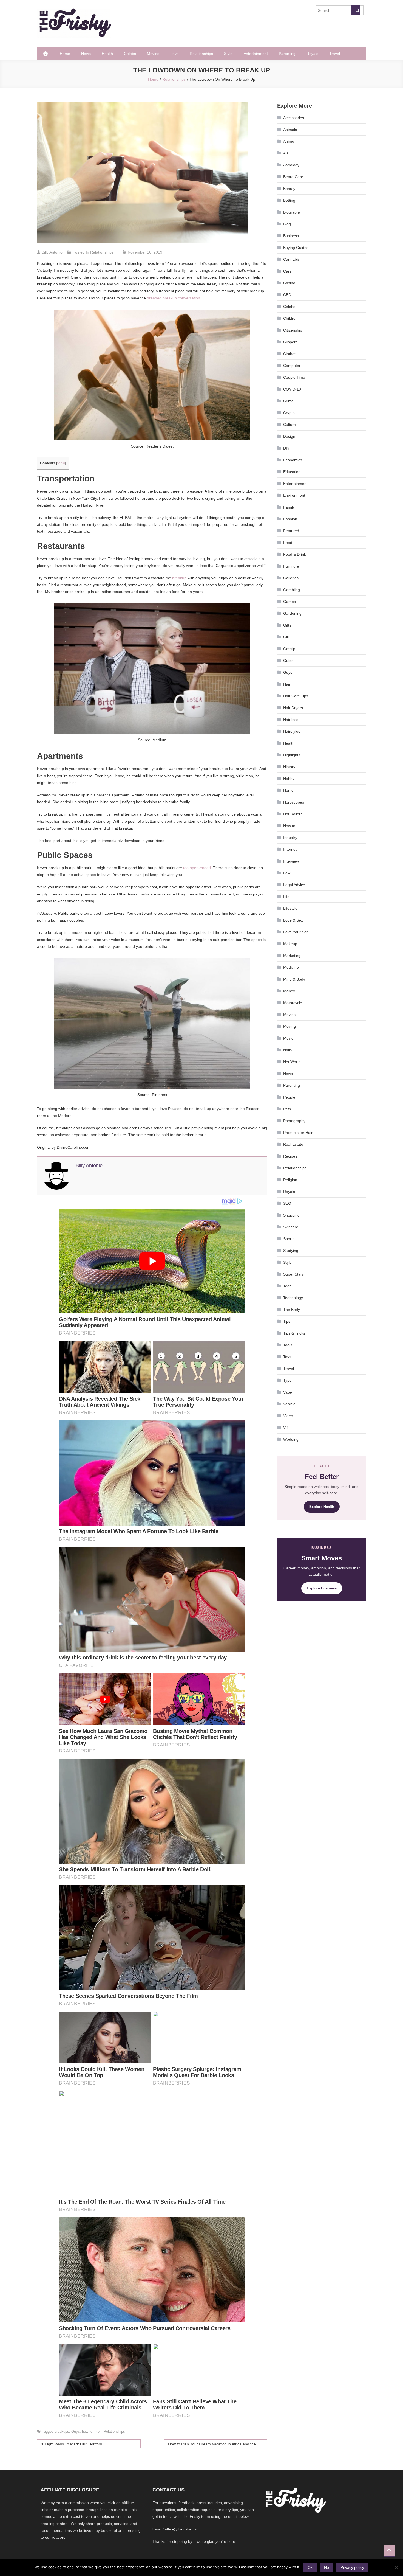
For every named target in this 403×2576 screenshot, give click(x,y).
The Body (292, 1310)
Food (288, 543)
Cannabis (291, 259)
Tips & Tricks (294, 1333)
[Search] (356, 10)
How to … (292, 826)
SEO (287, 1203)
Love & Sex (293, 920)
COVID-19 (292, 389)
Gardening (292, 613)
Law (287, 873)
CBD (287, 295)
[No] (396, 2567)
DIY (286, 448)
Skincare (291, 1227)
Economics (293, 460)
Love (174, 54)
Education (292, 472)
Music (288, 1038)
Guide (288, 661)
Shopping (291, 1215)
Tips (287, 1321)
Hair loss (291, 720)
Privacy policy (352, 2567)
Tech (287, 1286)
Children (290, 318)
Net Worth (292, 1062)
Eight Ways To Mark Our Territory (73, 2444)
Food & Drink (295, 554)
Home (65, 54)
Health (107, 54)
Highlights (292, 755)
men (98, 2432)
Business (291, 236)
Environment (294, 495)
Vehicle (289, 1404)
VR (286, 1428)
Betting (289, 200)
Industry (290, 838)
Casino (289, 283)
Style (228, 54)
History (289, 767)
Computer (292, 366)
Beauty (289, 189)
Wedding (291, 1439)
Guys (76, 2432)
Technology (293, 1298)
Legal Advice (294, 885)
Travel (335, 54)
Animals (290, 130)
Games (290, 602)
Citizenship (293, 330)
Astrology (291, 165)
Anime (289, 141)
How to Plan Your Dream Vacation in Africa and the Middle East (218, 2444)
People (289, 1097)
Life (286, 897)
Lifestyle (290, 908)
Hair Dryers (293, 708)
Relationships (201, 54)
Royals (312, 54)
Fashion (290, 519)
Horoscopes (294, 802)
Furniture (291, 566)
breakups (62, 2432)
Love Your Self (296, 932)
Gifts (287, 625)
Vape (288, 1392)
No (327, 2567)
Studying (291, 1251)
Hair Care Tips (296, 696)
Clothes (290, 354)
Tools (288, 1345)
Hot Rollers (293, 814)
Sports (289, 1239)
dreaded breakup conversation (174, 298)
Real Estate (293, 1144)
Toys (287, 1357)
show (61, 463)
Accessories (294, 118)
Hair (287, 684)
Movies (153, 54)
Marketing (292, 956)
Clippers (290, 342)
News (86, 54)
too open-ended (197, 868)
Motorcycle (293, 1003)
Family (289, 507)
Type (287, 1380)
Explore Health (322, 1507)
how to (87, 2432)
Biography (292, 212)
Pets (287, 1109)
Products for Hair (298, 1133)
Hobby (289, 779)
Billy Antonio (52, 252)
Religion (290, 1180)
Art (286, 153)
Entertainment (256, 54)
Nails (287, 1050)
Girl (286, 637)
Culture (290, 425)
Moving (290, 1026)
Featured (291, 531)
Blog (287, 224)
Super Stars (293, 1274)
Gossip (289, 649)
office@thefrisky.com (182, 2529)
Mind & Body (294, 979)
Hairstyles (292, 731)
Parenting (287, 54)
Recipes (290, 1156)
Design (289, 436)
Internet (290, 849)
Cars (287, 271)
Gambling (292, 590)
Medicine (291, 967)
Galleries (291, 578)
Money (289, 991)
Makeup (290, 944)
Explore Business (322, 1588)
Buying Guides (296, 248)
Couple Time (294, 377)
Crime (288, 401)
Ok (310, 2567)
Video (288, 1416)
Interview (291, 861)
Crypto (289, 413)
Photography (294, 1121)
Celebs (130, 54)
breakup (179, 578)
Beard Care (293, 177)
